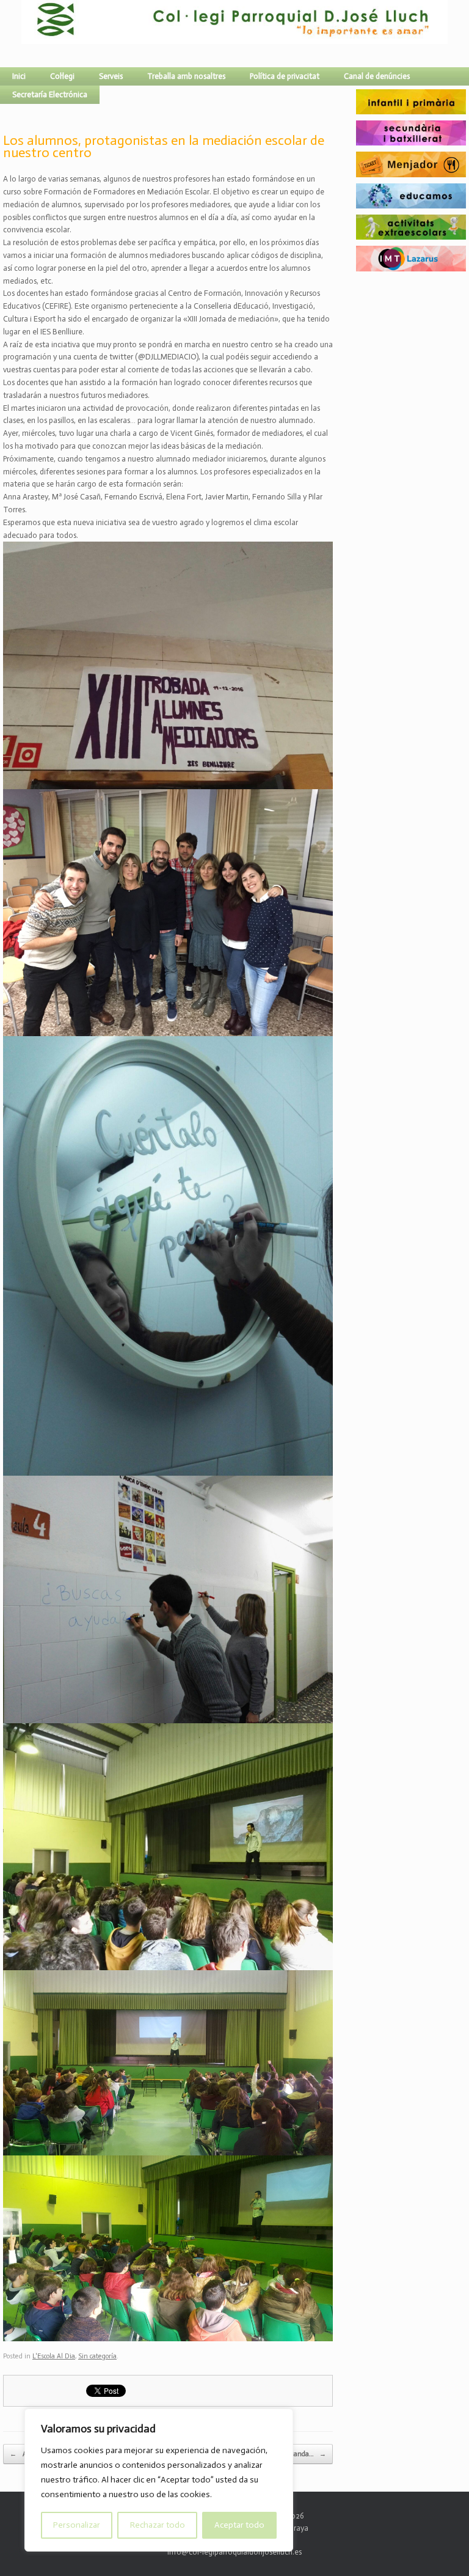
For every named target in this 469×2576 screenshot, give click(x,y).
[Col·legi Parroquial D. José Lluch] (24, 34)
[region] (159, 2480)
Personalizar (77, 2525)
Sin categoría (97, 2356)
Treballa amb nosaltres (186, 76)
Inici (19, 76)
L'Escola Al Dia (54, 2356)
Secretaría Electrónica (50, 94)
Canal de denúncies (377, 76)
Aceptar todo (239, 2525)
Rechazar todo (158, 2525)
